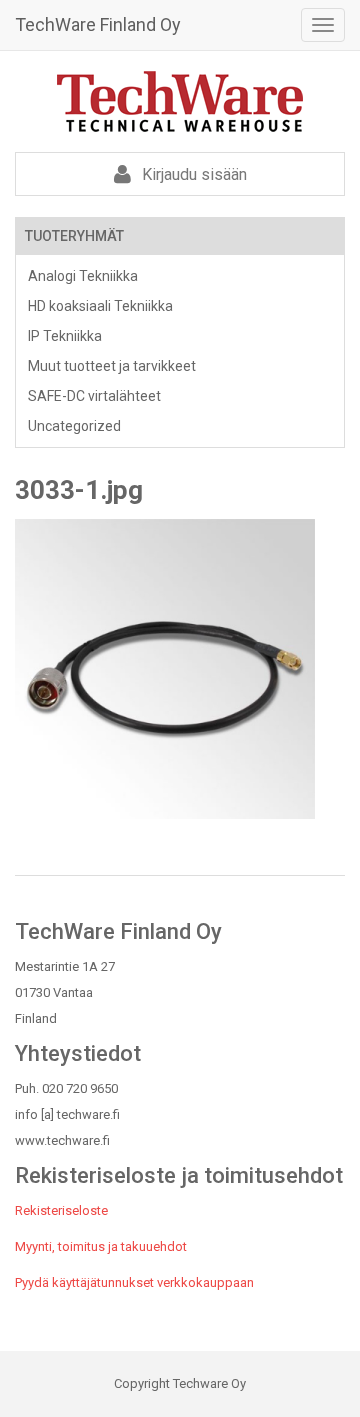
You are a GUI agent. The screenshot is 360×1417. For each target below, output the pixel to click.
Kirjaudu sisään (192, 174)
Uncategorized (74, 426)
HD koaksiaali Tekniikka (100, 306)
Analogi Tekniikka (83, 276)
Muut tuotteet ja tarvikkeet (112, 366)
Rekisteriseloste (61, 1210)
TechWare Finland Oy (98, 24)
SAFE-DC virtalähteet (94, 396)
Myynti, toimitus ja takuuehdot (101, 1246)
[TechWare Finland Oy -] (180, 101)
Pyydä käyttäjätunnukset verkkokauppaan (134, 1282)
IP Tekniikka (65, 336)
